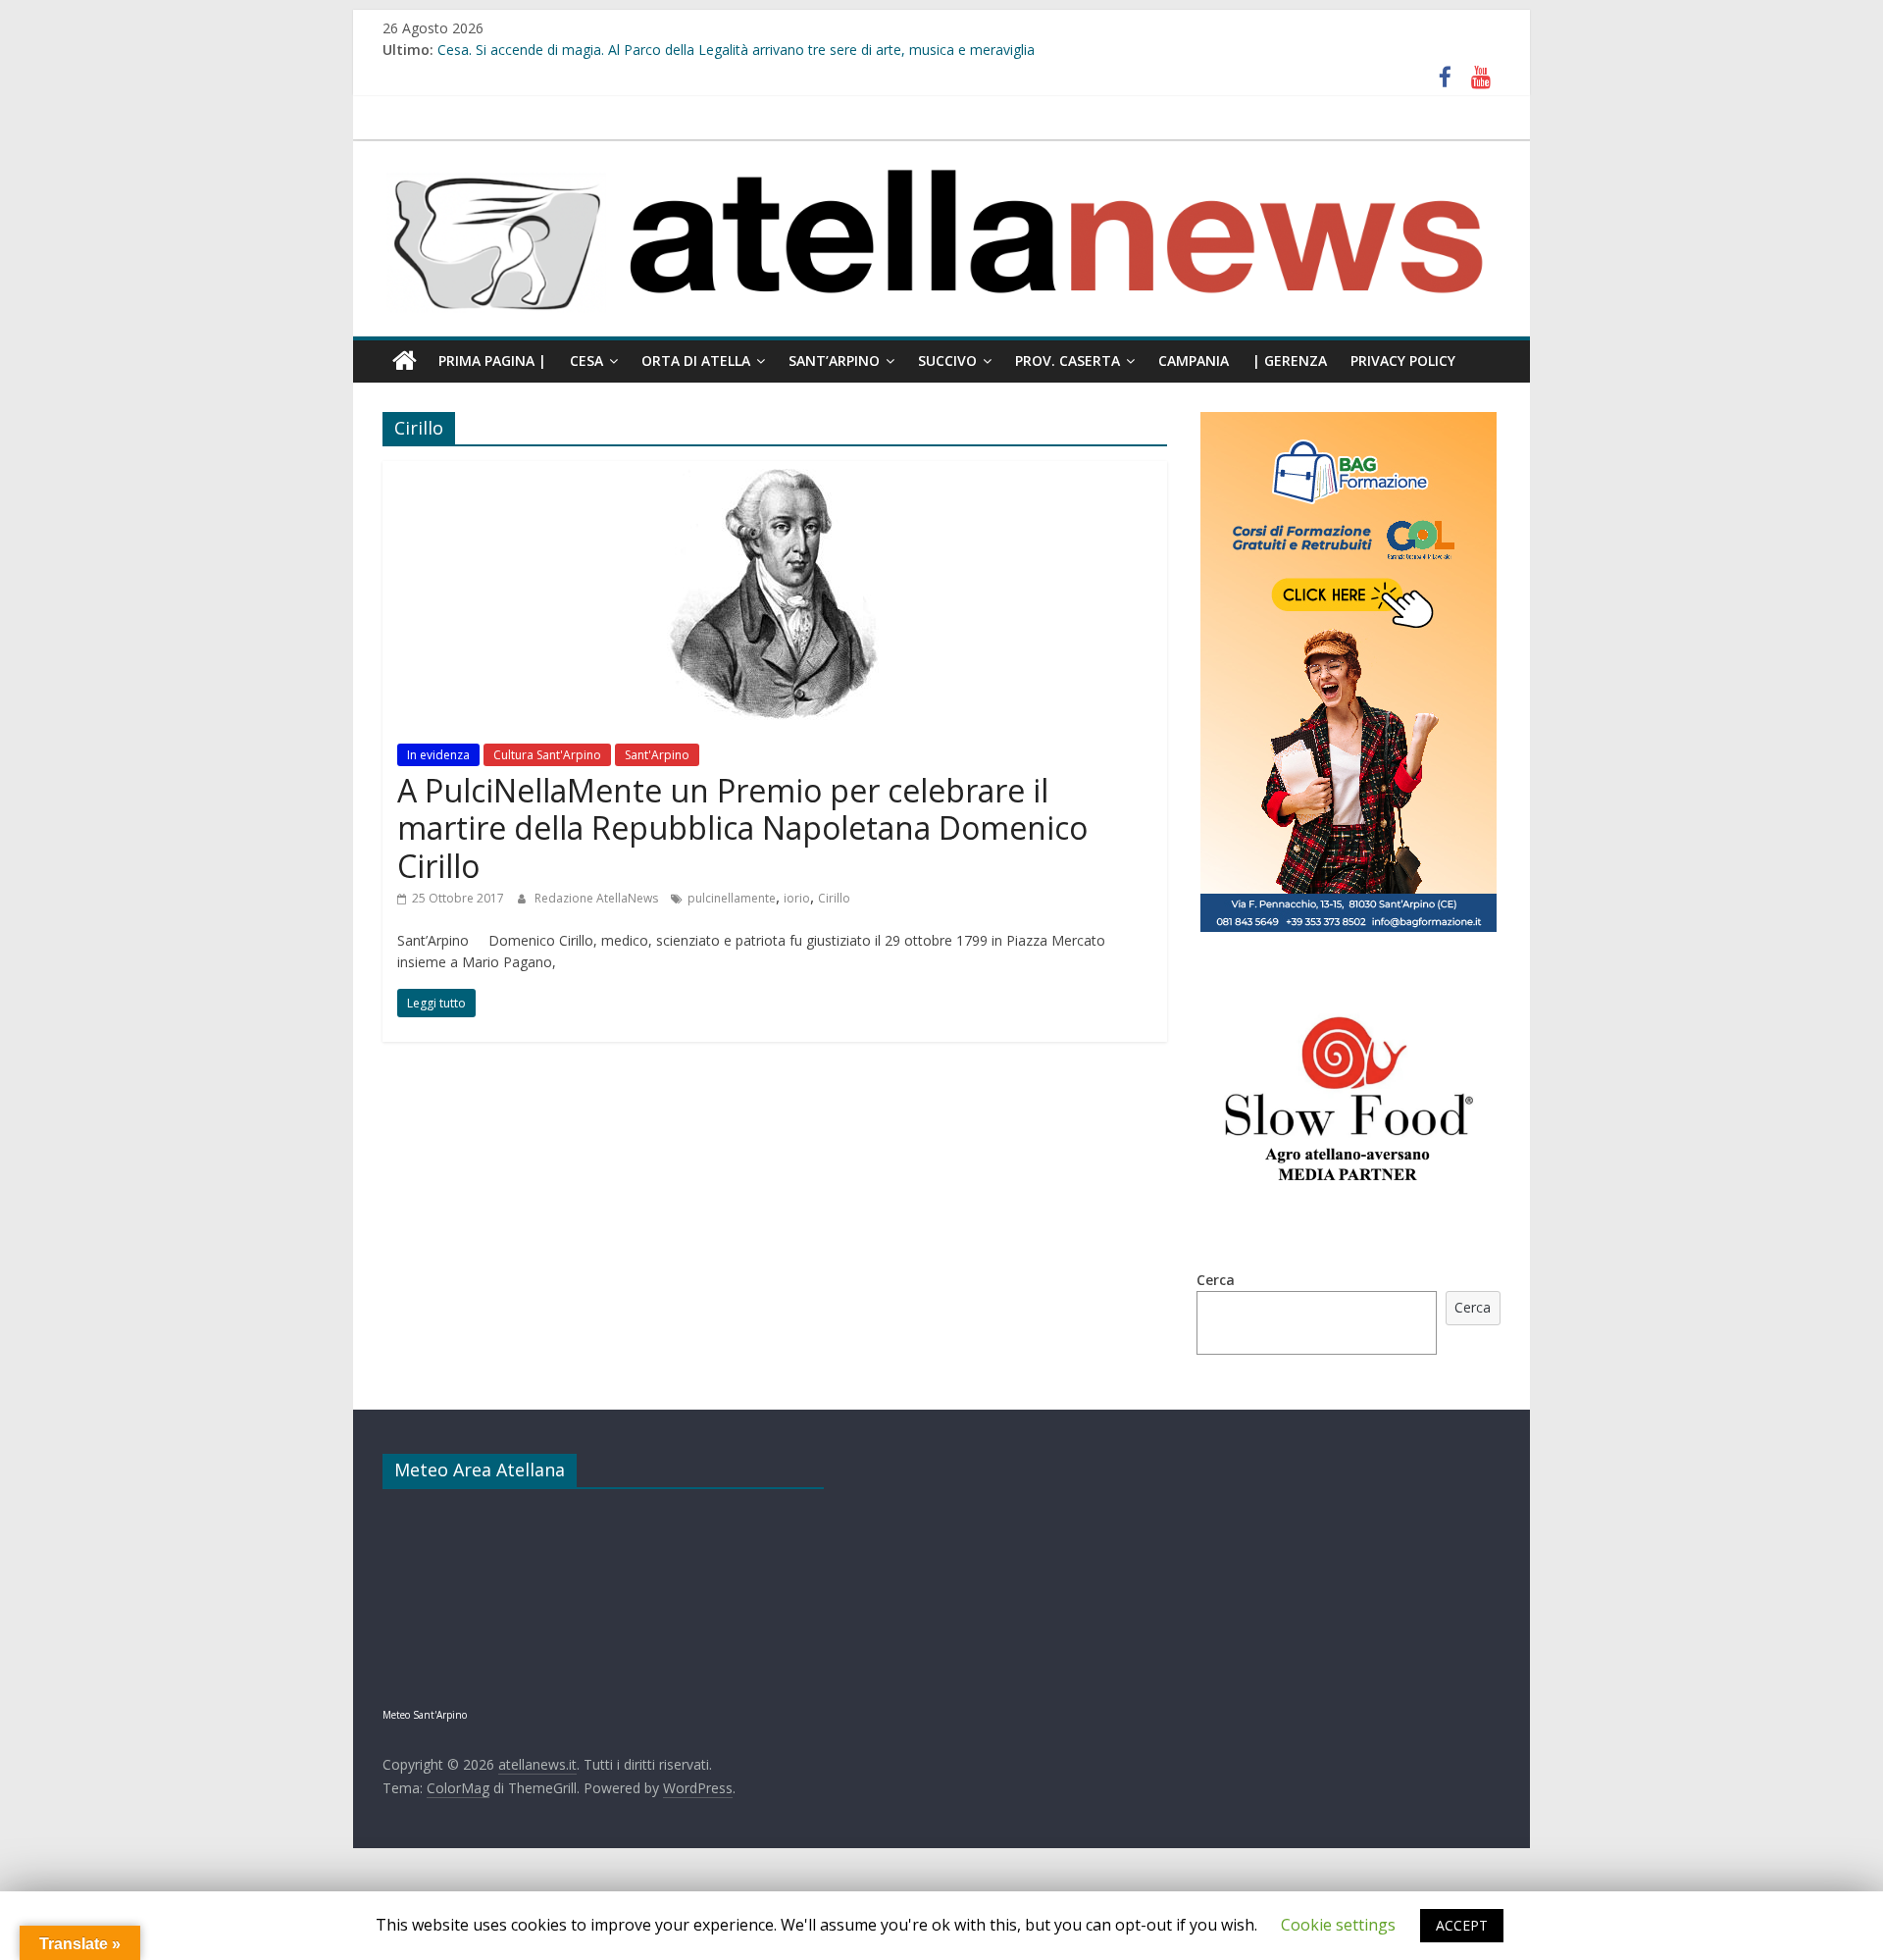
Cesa (586, 361)
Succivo (947, 361)
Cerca (1216, 1280)
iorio (797, 898)
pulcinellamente (732, 898)
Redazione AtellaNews (598, 898)
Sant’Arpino (834, 361)
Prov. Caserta (1068, 361)
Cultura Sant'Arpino (547, 755)
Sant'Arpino (657, 755)
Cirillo (834, 898)
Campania (1194, 361)
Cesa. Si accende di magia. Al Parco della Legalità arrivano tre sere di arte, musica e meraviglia (736, 50)
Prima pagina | (492, 361)
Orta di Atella (696, 361)
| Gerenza (1290, 361)
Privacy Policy (1403, 361)
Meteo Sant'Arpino (425, 1715)
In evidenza (438, 755)
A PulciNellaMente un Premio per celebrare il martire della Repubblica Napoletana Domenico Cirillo (742, 828)
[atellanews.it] (941, 151)
